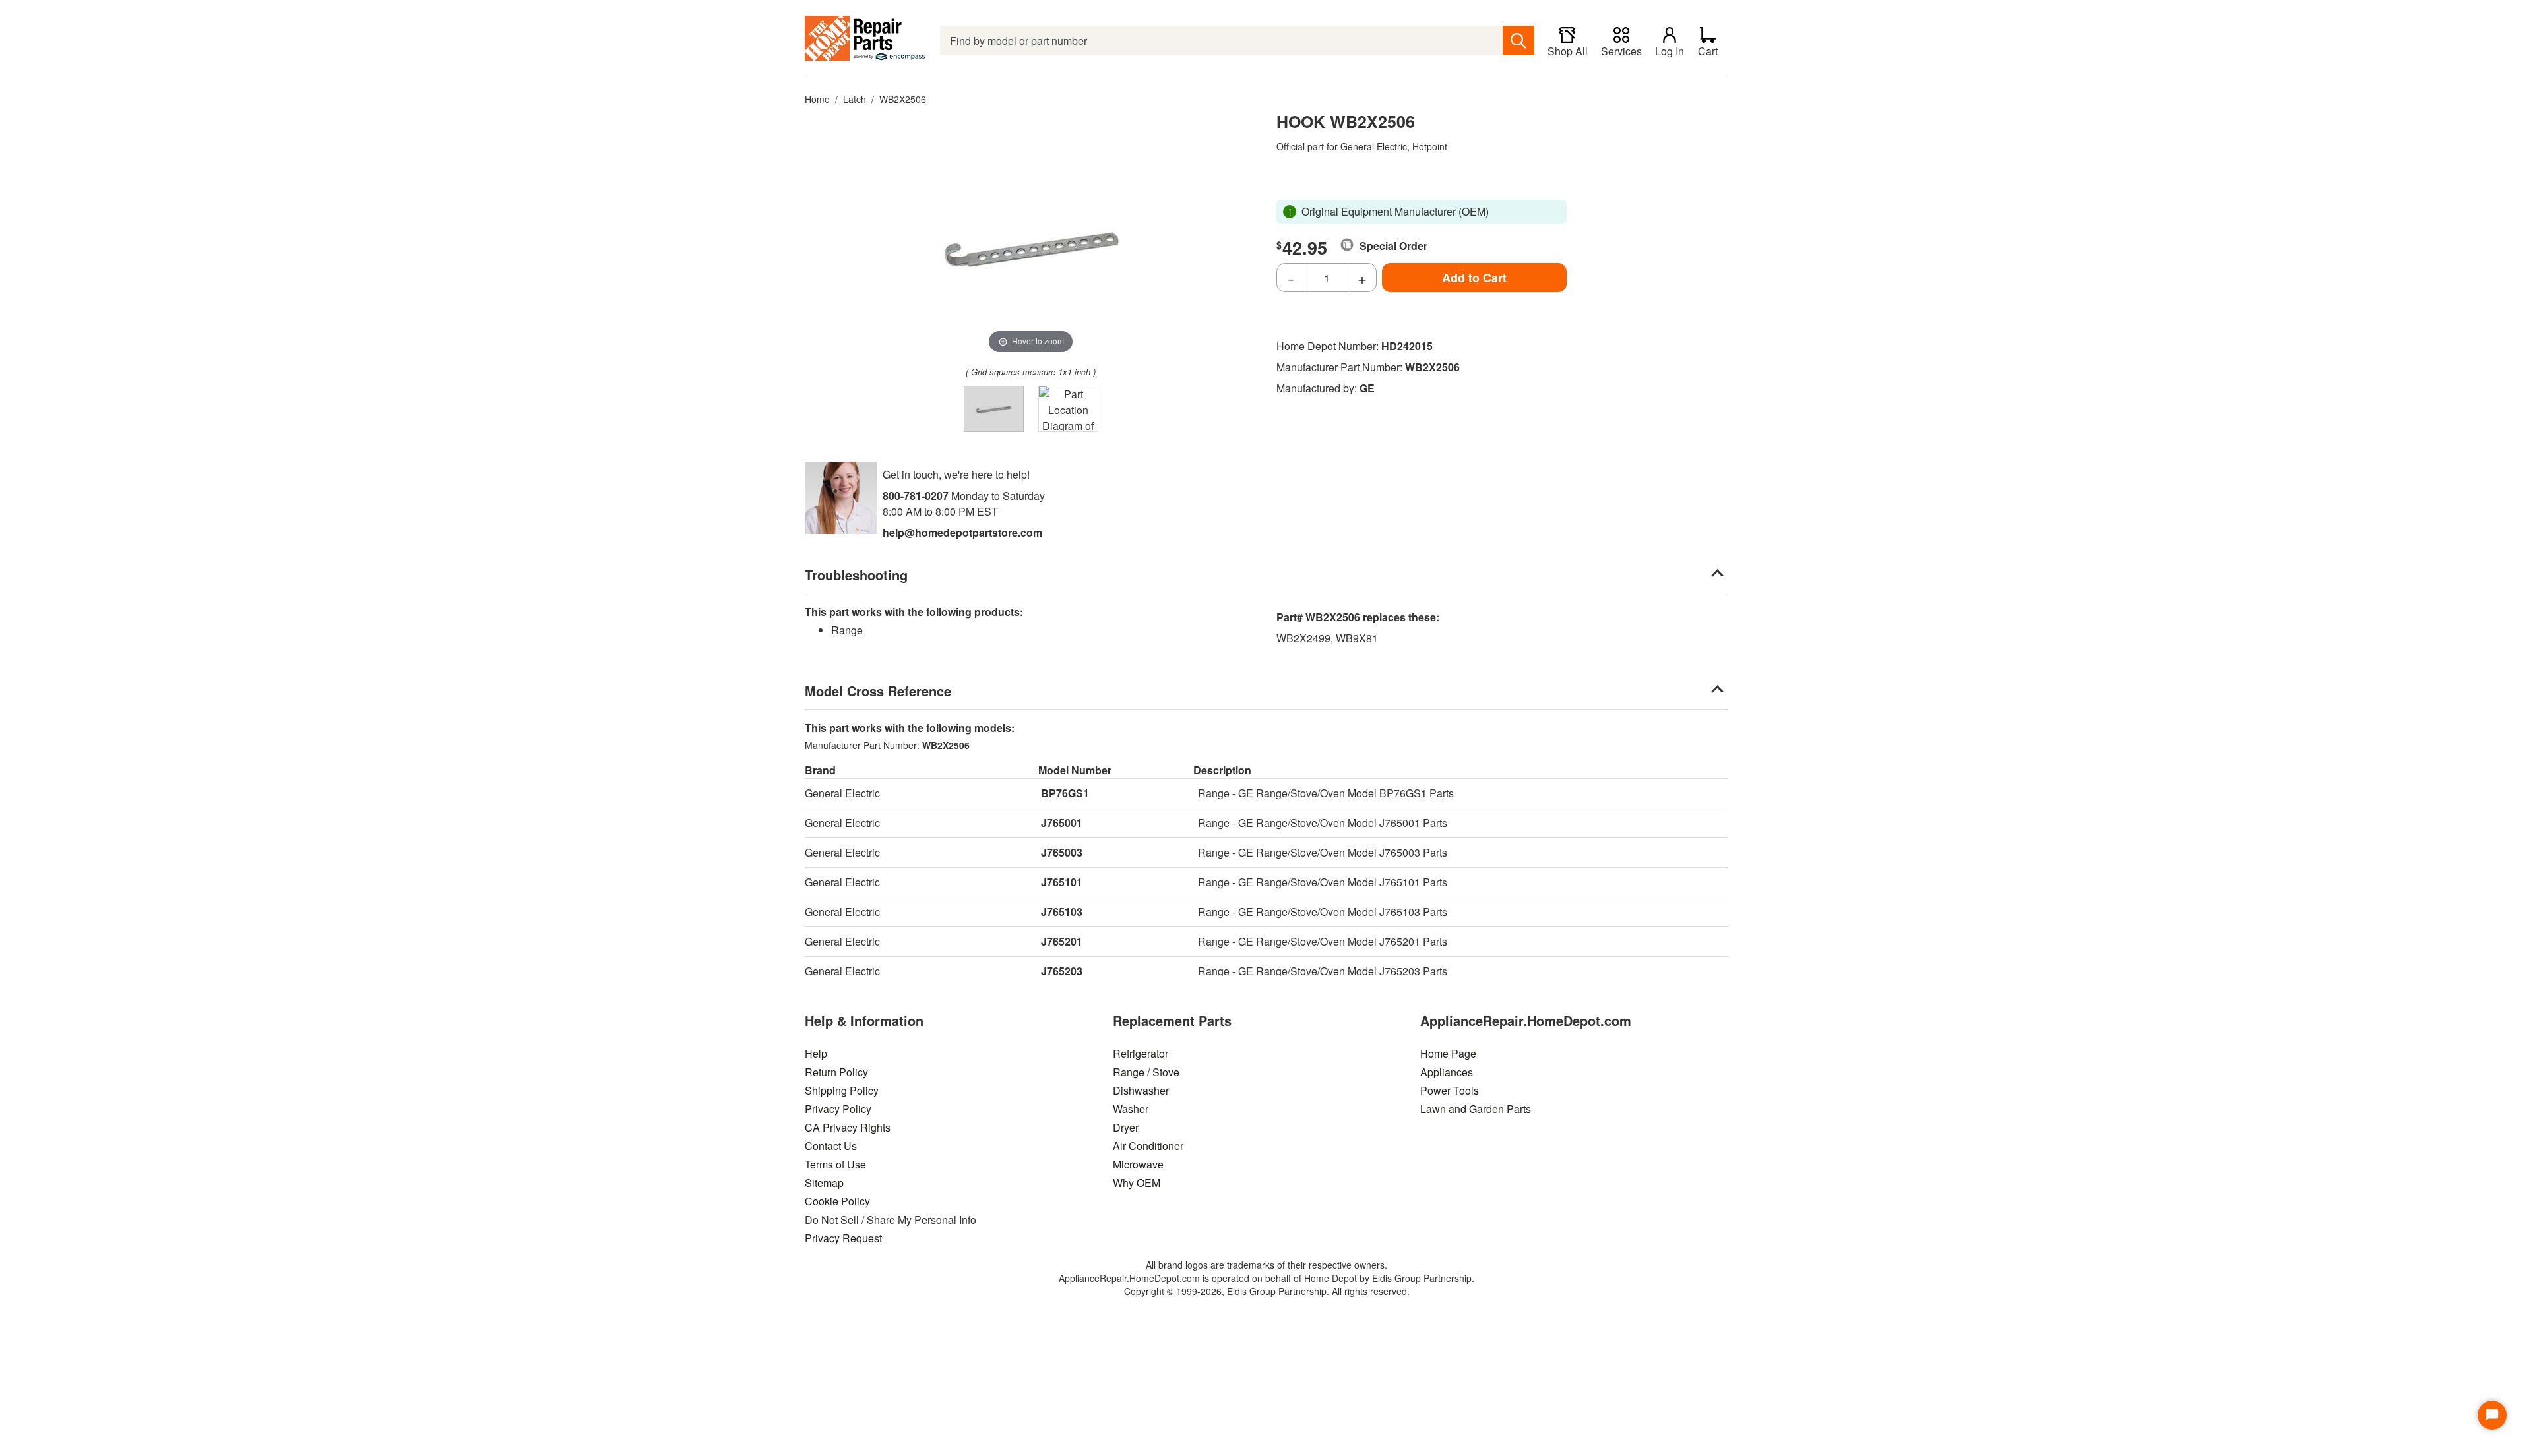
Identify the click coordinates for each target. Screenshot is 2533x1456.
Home (817, 99)
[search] (1518, 41)
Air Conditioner (1148, 1146)
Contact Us (831, 1146)
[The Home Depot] (866, 41)
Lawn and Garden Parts (1476, 1109)
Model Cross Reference (878, 691)
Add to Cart (1474, 278)
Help (816, 1053)
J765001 (1062, 823)
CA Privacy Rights (848, 1127)
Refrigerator (1141, 1053)
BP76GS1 (1065, 793)
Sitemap (824, 1183)
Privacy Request (843, 1238)
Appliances (1447, 1072)
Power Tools (1450, 1090)
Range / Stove (1146, 1072)
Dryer (1126, 1127)
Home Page (1448, 1053)
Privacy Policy (838, 1109)
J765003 (1062, 852)
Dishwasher (1141, 1090)
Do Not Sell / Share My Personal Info (891, 1220)
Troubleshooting (856, 575)
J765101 (1062, 882)
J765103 (1062, 912)
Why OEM (1137, 1183)
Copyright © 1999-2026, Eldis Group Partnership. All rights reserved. (1267, 1291)
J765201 (1062, 941)
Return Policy (836, 1072)
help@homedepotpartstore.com (962, 532)
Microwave (1138, 1164)
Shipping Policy (842, 1090)
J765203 (1062, 971)
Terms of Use (835, 1164)
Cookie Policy (837, 1201)
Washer (1131, 1109)
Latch (855, 99)
